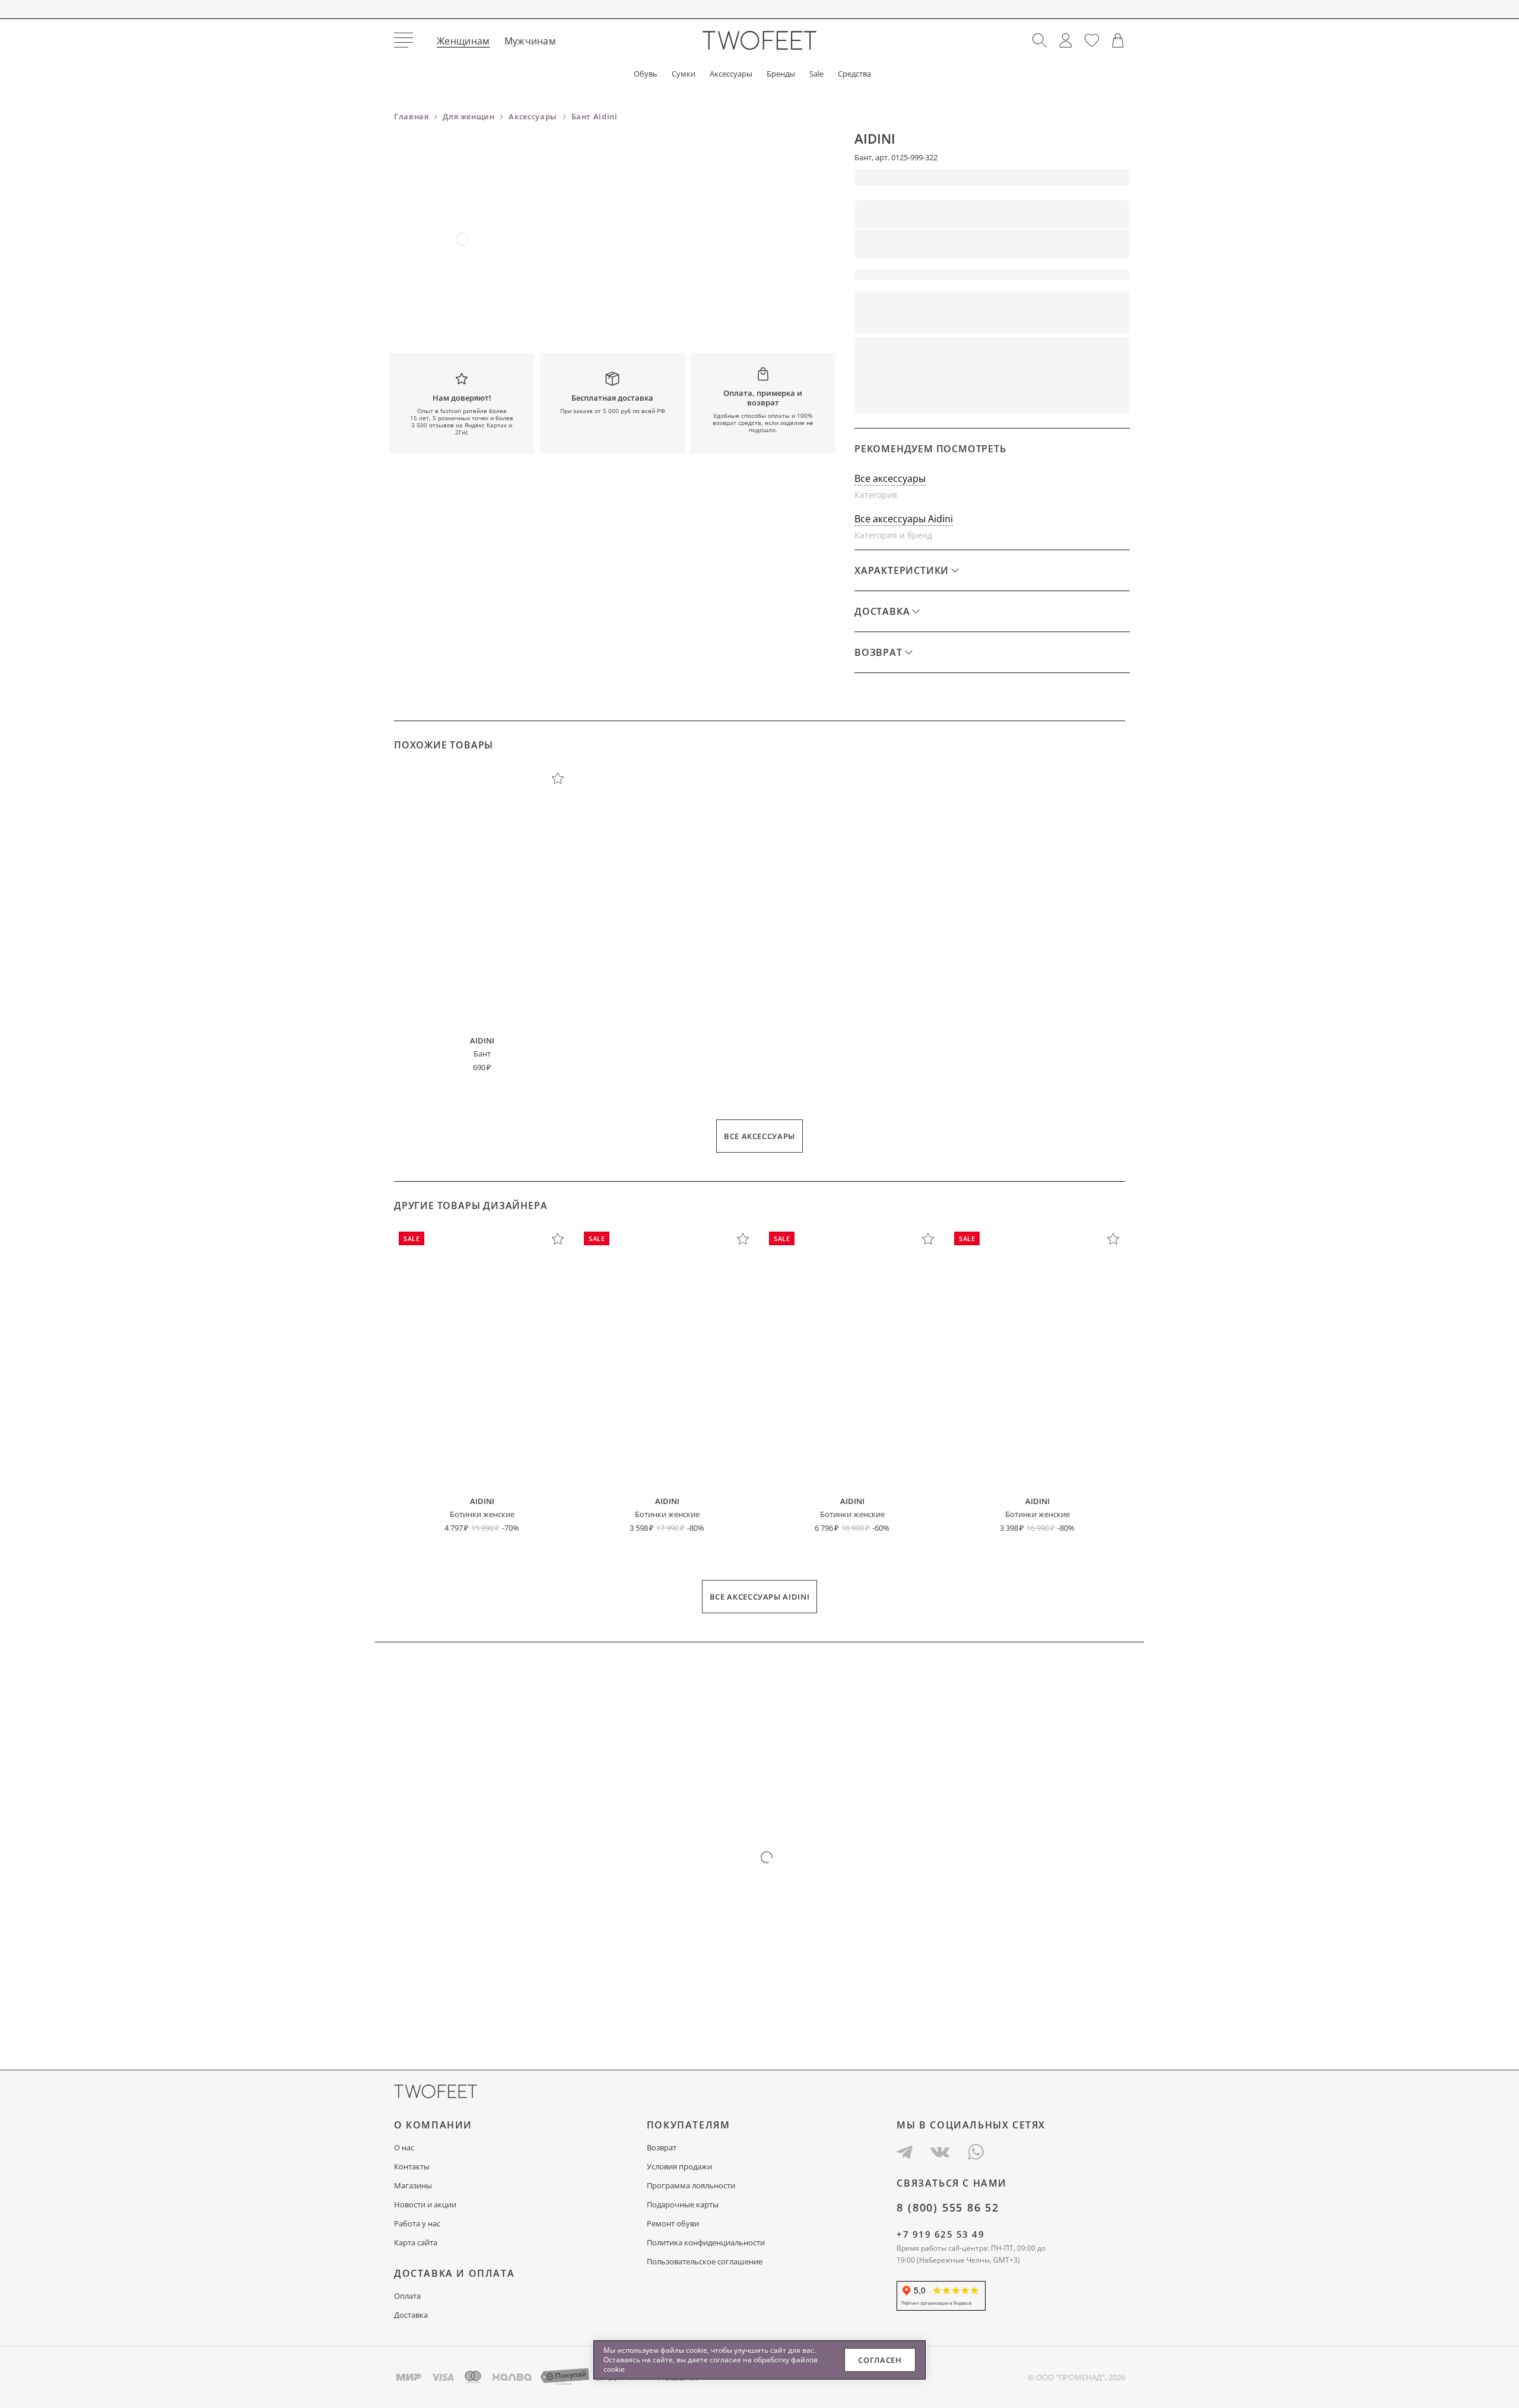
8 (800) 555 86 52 (948, 2207)
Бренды (781, 74)
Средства (854, 74)
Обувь (646, 74)
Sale (816, 74)
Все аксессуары (890, 478)
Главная (411, 116)
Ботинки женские (482, 1514)
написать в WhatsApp (1061, 397)
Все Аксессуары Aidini (760, 1597)
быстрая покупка (919, 397)
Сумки (684, 74)
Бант (482, 1054)
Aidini (875, 138)
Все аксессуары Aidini (904, 519)
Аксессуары (731, 74)
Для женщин (469, 116)
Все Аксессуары (759, 1136)
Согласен (880, 2360)
